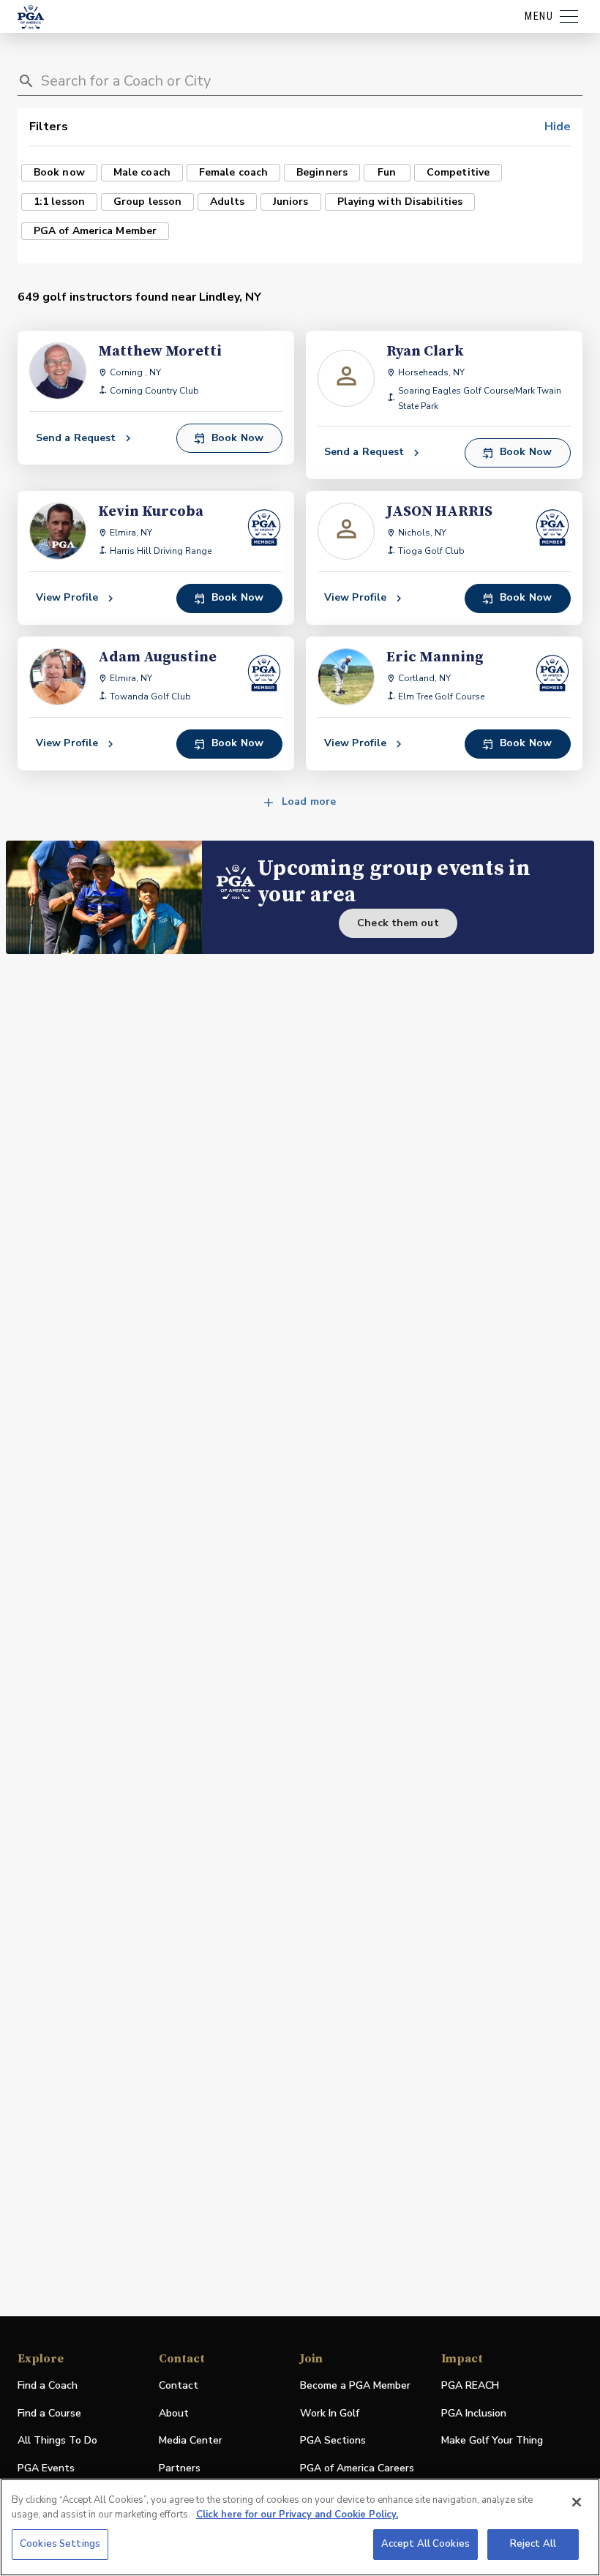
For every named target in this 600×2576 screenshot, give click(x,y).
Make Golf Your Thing (492, 2441)
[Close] (577, 2502)
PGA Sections (333, 2440)
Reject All (533, 2544)
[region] (300, 2527)
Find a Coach (48, 2385)
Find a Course (49, 2413)
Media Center (191, 2441)
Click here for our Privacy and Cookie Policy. (297, 2515)
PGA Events (46, 2468)
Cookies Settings (60, 2544)
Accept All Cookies (425, 2544)
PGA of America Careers (357, 2469)
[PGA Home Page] (31, 17)
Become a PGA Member (355, 2385)
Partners (180, 2468)
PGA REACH (470, 2386)
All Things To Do (57, 2440)
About (174, 2413)
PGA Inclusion (474, 2413)
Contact (179, 2385)
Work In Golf (330, 2413)
